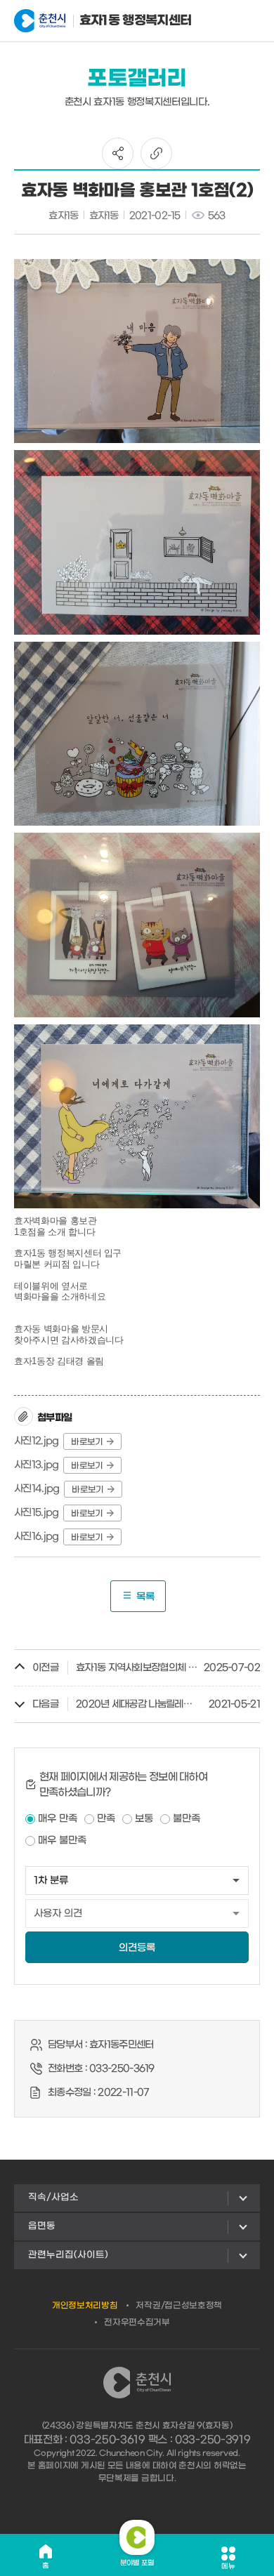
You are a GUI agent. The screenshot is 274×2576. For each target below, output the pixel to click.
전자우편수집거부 (137, 2323)
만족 (106, 1819)
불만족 (187, 1819)
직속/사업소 (53, 2197)
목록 (145, 1597)
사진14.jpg (37, 1489)
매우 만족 (58, 1819)
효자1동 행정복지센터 (116, 21)
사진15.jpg (36, 1513)
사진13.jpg (36, 1465)
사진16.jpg (36, 1537)
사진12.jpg (36, 1441)
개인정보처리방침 (85, 2306)
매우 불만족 (62, 1841)
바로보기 (87, 1442)
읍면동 (42, 2226)
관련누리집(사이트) (68, 2255)
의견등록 (137, 1948)
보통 (144, 1819)
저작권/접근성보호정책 (179, 2306)
